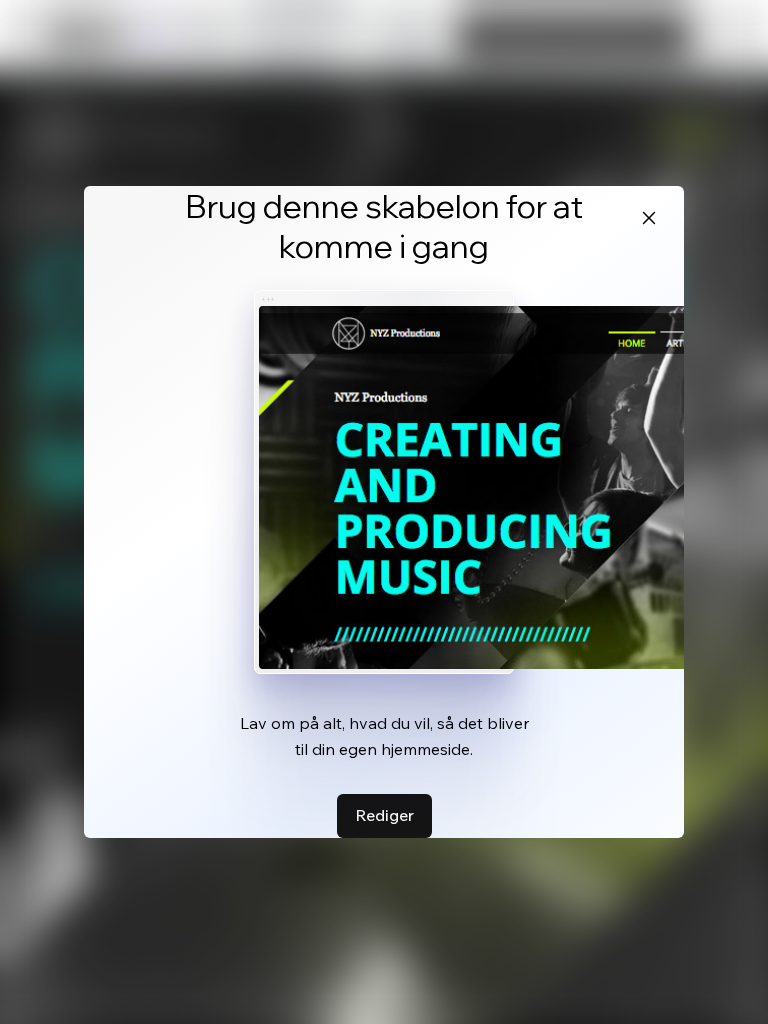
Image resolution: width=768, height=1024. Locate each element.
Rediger (384, 815)
